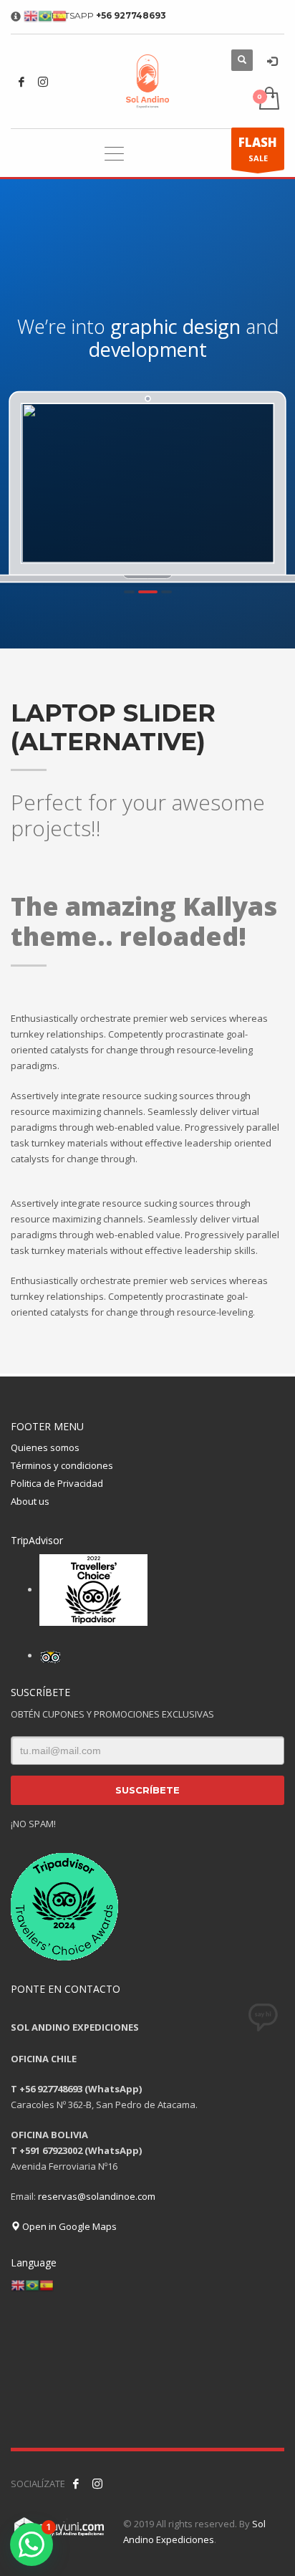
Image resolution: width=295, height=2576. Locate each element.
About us (30, 1501)
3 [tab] (162, 592)
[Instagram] (43, 82)
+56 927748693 (131, 15)
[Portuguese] (32, 2284)
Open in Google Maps (68, 2226)
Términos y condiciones (62, 1465)
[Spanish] (47, 2284)
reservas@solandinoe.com (97, 2196)
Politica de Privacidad (57, 1483)
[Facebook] (21, 82)
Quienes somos (45, 1447)
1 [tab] (129, 592)
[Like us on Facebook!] (76, 2484)
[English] (18, 2284)
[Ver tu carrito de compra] (268, 99)
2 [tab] (144, 592)
